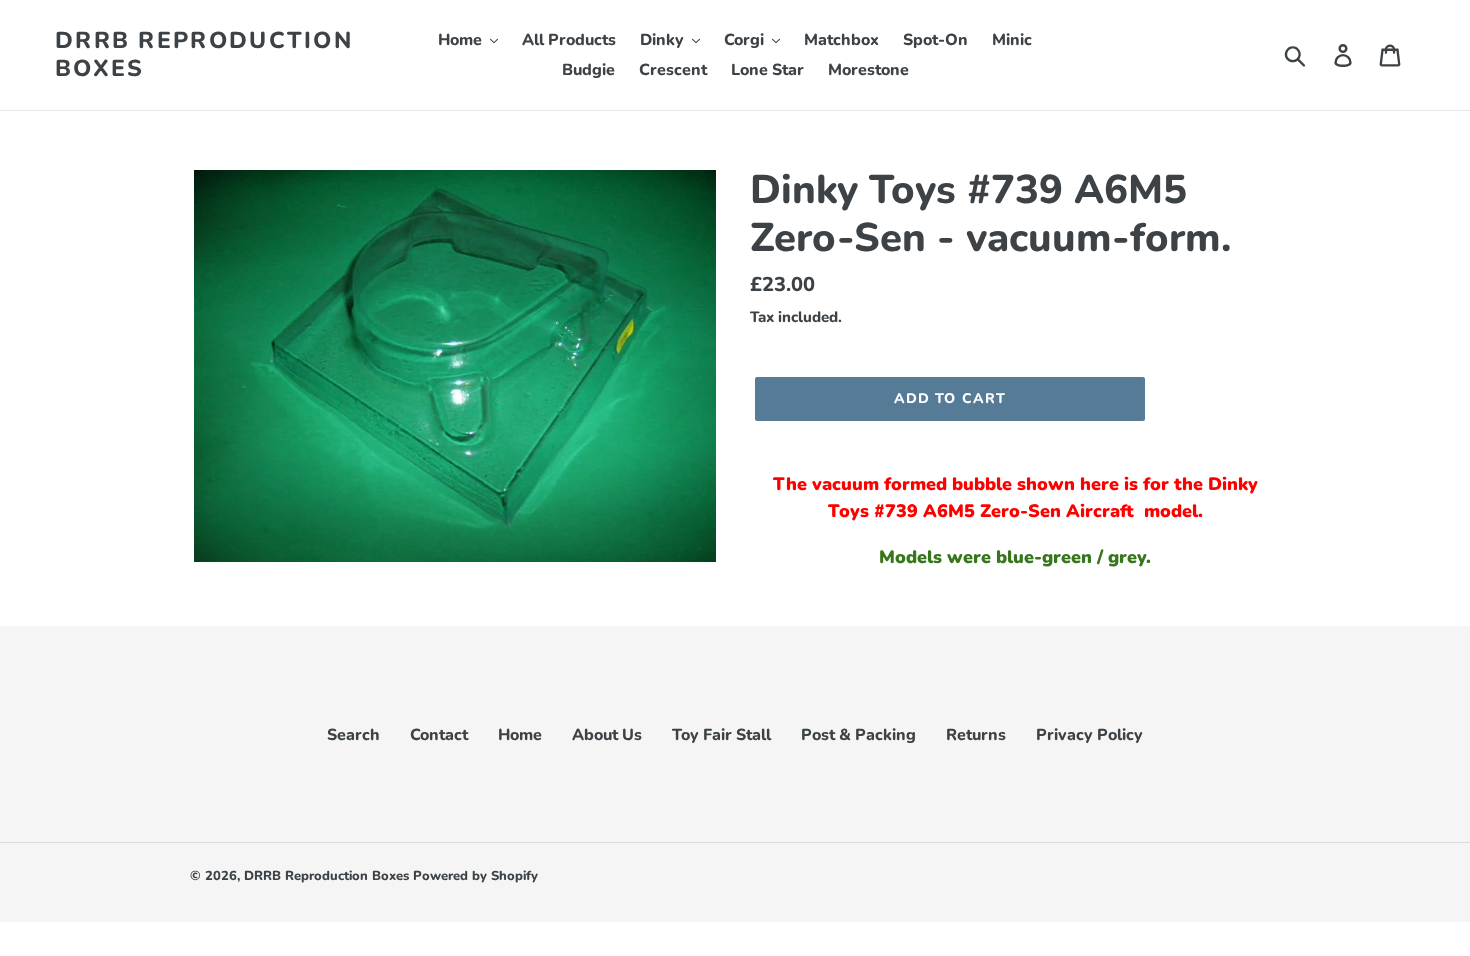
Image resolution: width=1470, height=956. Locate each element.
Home (520, 735)
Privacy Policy (1089, 735)
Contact (439, 735)
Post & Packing (858, 735)
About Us (607, 735)
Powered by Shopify (475, 876)
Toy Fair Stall (721, 735)
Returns (976, 735)
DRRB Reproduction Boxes (204, 54)
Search (353, 735)
